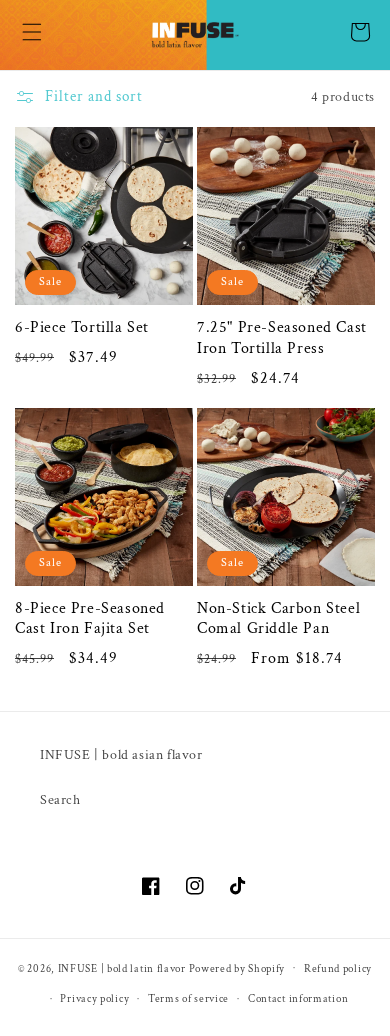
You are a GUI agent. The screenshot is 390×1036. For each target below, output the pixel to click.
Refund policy (338, 969)
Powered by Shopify (237, 968)
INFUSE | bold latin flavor (122, 968)
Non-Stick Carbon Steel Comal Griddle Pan (278, 619)
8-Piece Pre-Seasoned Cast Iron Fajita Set (90, 619)
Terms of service (188, 999)
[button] (32, 32)
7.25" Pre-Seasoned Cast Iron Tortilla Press (282, 338)
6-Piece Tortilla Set (82, 328)
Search (60, 800)
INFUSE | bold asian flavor (121, 755)
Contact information (298, 999)
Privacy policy (94, 999)
